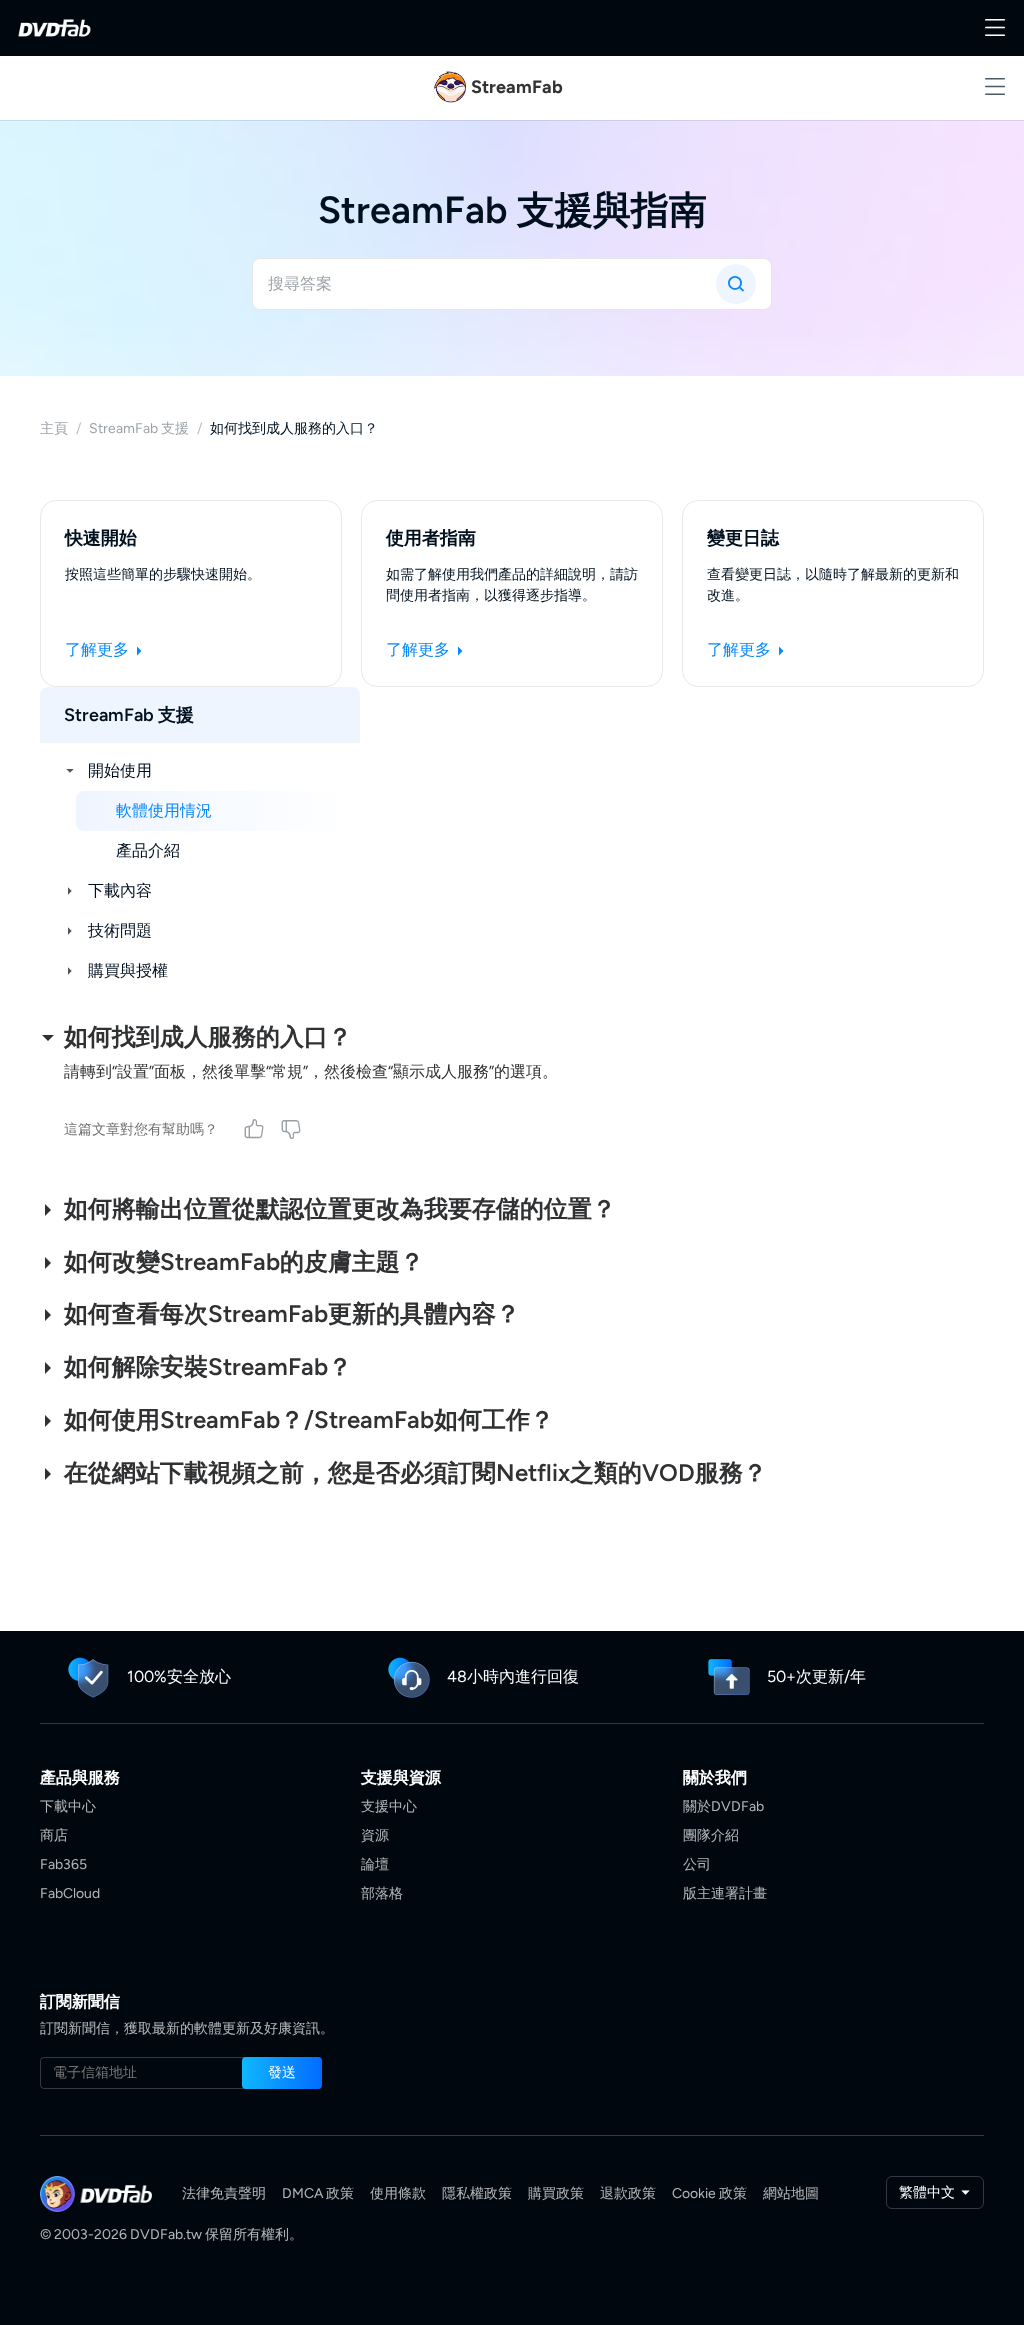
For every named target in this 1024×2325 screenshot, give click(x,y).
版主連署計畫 (725, 1893)
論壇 (375, 1864)
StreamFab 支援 (139, 428)
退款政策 (628, 2193)
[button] (282, 2073)
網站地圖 (791, 2193)
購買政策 (556, 2193)
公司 (697, 1864)
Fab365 (63, 1864)
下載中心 (68, 1806)
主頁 (54, 428)
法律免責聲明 (224, 2193)
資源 (375, 1835)
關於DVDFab (723, 1806)
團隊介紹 (711, 1835)
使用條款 (398, 2193)
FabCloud (70, 1893)
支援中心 (389, 1806)
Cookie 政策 (709, 2193)
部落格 (382, 1893)
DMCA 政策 (318, 2193)
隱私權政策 (477, 2193)
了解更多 (99, 649)
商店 (54, 1835)
